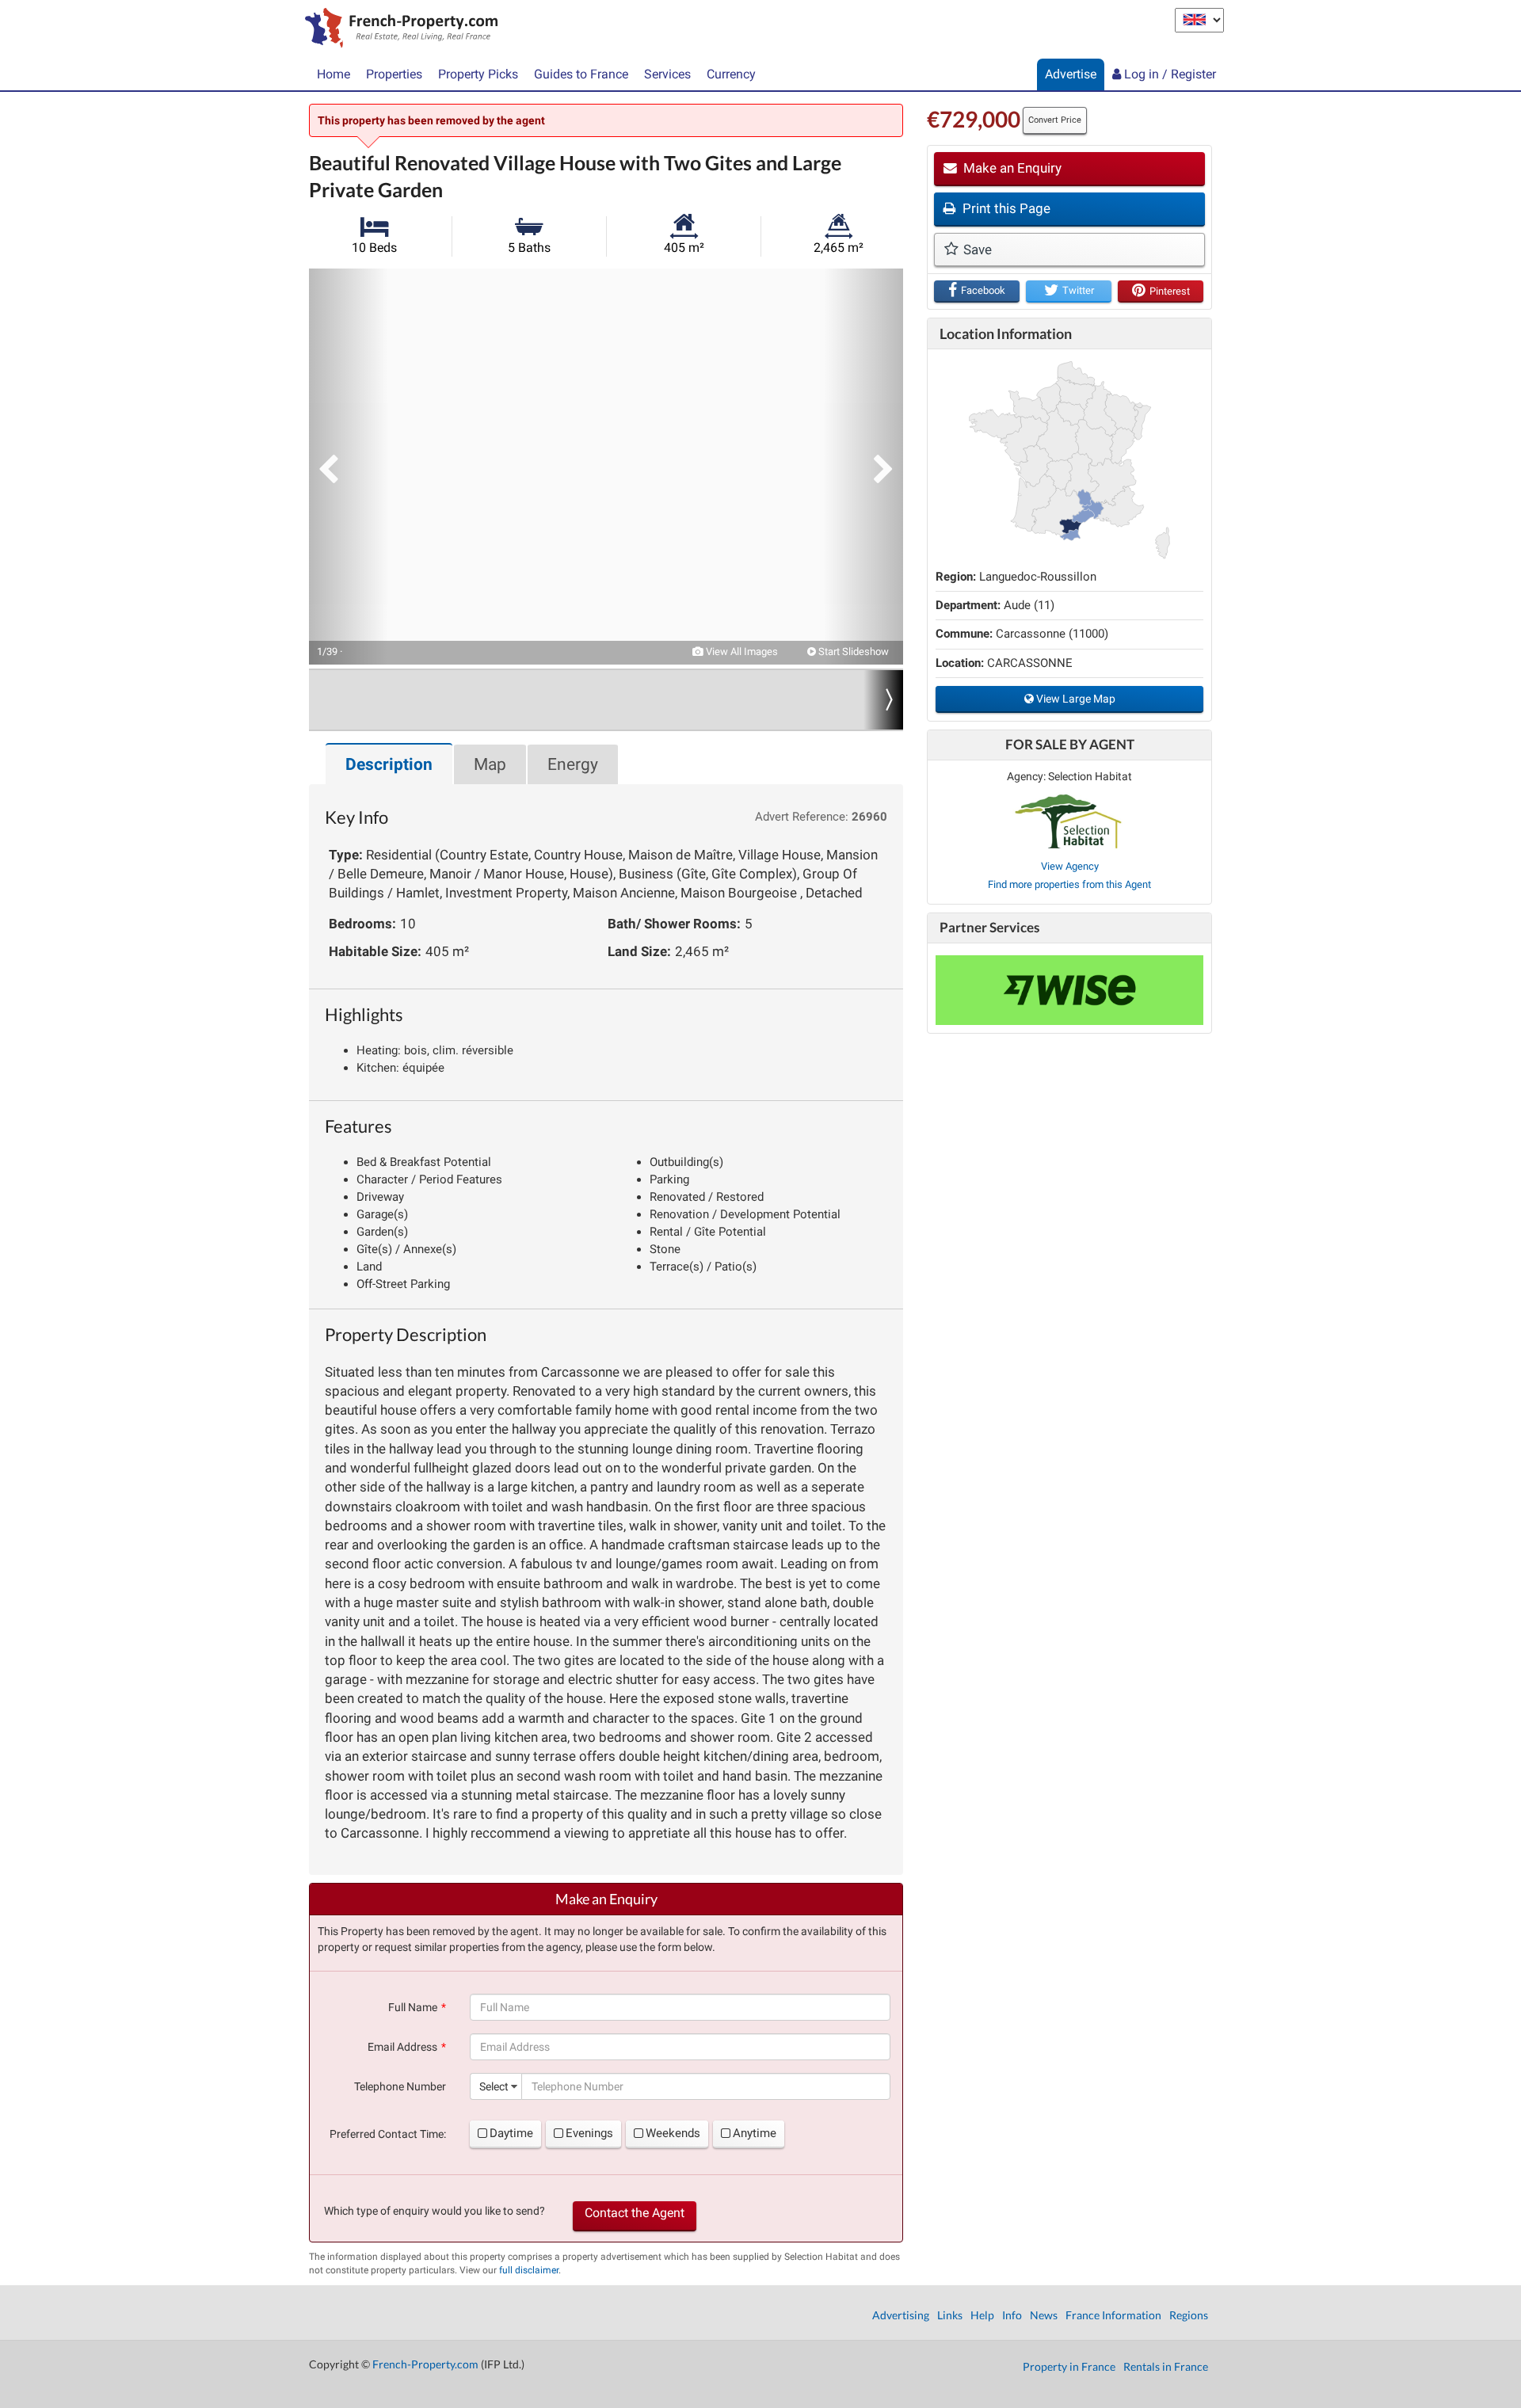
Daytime (511, 2133)
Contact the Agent (635, 2213)
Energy (573, 764)
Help (982, 2315)
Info (1012, 2315)
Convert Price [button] (1055, 120)
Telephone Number (400, 2086)
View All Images (741, 652)
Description (389, 764)
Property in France (1069, 2366)
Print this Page (1005, 208)
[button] (349, 467)
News (1044, 2315)
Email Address (402, 2047)
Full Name (413, 2007)
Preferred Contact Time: (388, 2134)
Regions (1189, 2315)
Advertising (901, 2315)
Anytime (755, 2133)
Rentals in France (1166, 2366)
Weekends (673, 2133)
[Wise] (1069, 990)
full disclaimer (529, 2270)
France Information (1113, 2315)
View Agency (1070, 866)
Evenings (589, 2133)
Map (490, 764)
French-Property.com (425, 2364)
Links (950, 2315)
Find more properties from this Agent (1069, 884)
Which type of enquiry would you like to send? (435, 2211)
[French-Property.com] (397, 29)
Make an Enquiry (1011, 168)
